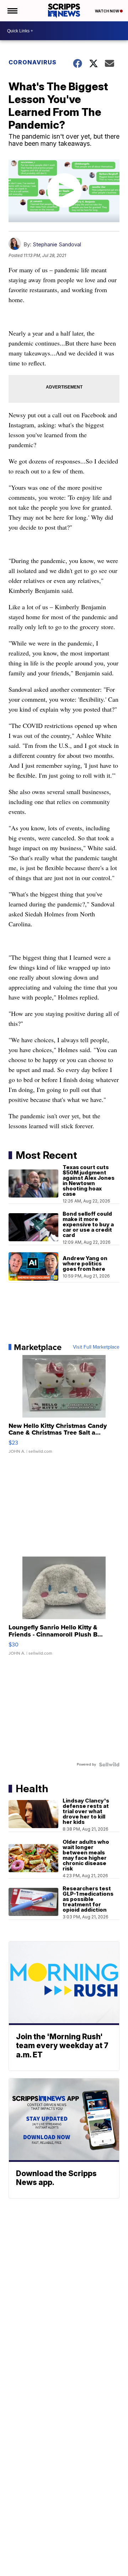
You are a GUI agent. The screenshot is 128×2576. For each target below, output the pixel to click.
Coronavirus (33, 62)
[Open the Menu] (12, 11)
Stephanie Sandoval (57, 244)
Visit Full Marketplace (96, 1347)
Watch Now (107, 11)
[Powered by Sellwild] (109, 1764)
